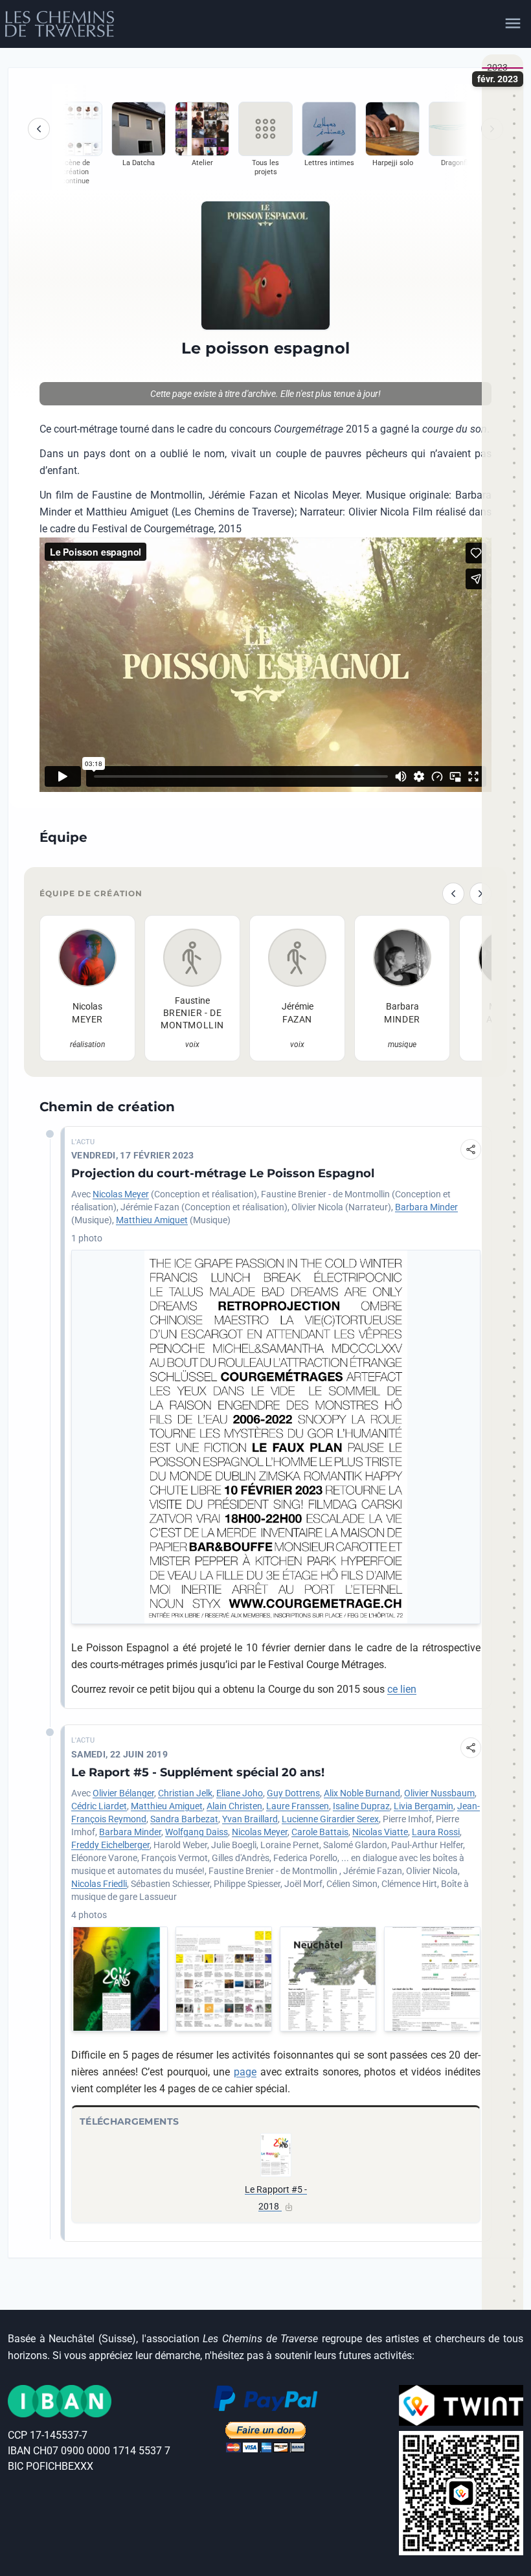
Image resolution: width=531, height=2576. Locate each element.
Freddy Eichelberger (110, 1845)
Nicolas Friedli (99, 1884)
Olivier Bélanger (123, 1793)
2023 (497, 67)
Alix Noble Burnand (362, 1793)
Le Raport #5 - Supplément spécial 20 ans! (198, 1772)
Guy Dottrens (293, 1793)
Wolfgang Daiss (197, 1832)
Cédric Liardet (99, 1806)
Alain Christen (234, 1806)
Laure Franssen (298, 1806)
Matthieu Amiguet (152, 1220)
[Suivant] (480, 894)
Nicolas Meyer (121, 1194)
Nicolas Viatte (380, 1832)
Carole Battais (320, 1832)
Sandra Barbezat (184, 1819)
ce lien (402, 1689)
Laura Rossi (436, 1832)
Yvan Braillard (250, 1819)
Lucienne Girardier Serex (330, 1819)
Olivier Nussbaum (439, 1793)
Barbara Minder (426, 1207)
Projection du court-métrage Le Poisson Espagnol (223, 1173)
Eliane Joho (240, 1793)
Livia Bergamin (424, 1806)
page (245, 2072)
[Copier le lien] (471, 1149)
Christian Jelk (185, 1793)
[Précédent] (39, 129)
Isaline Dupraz (361, 1806)
